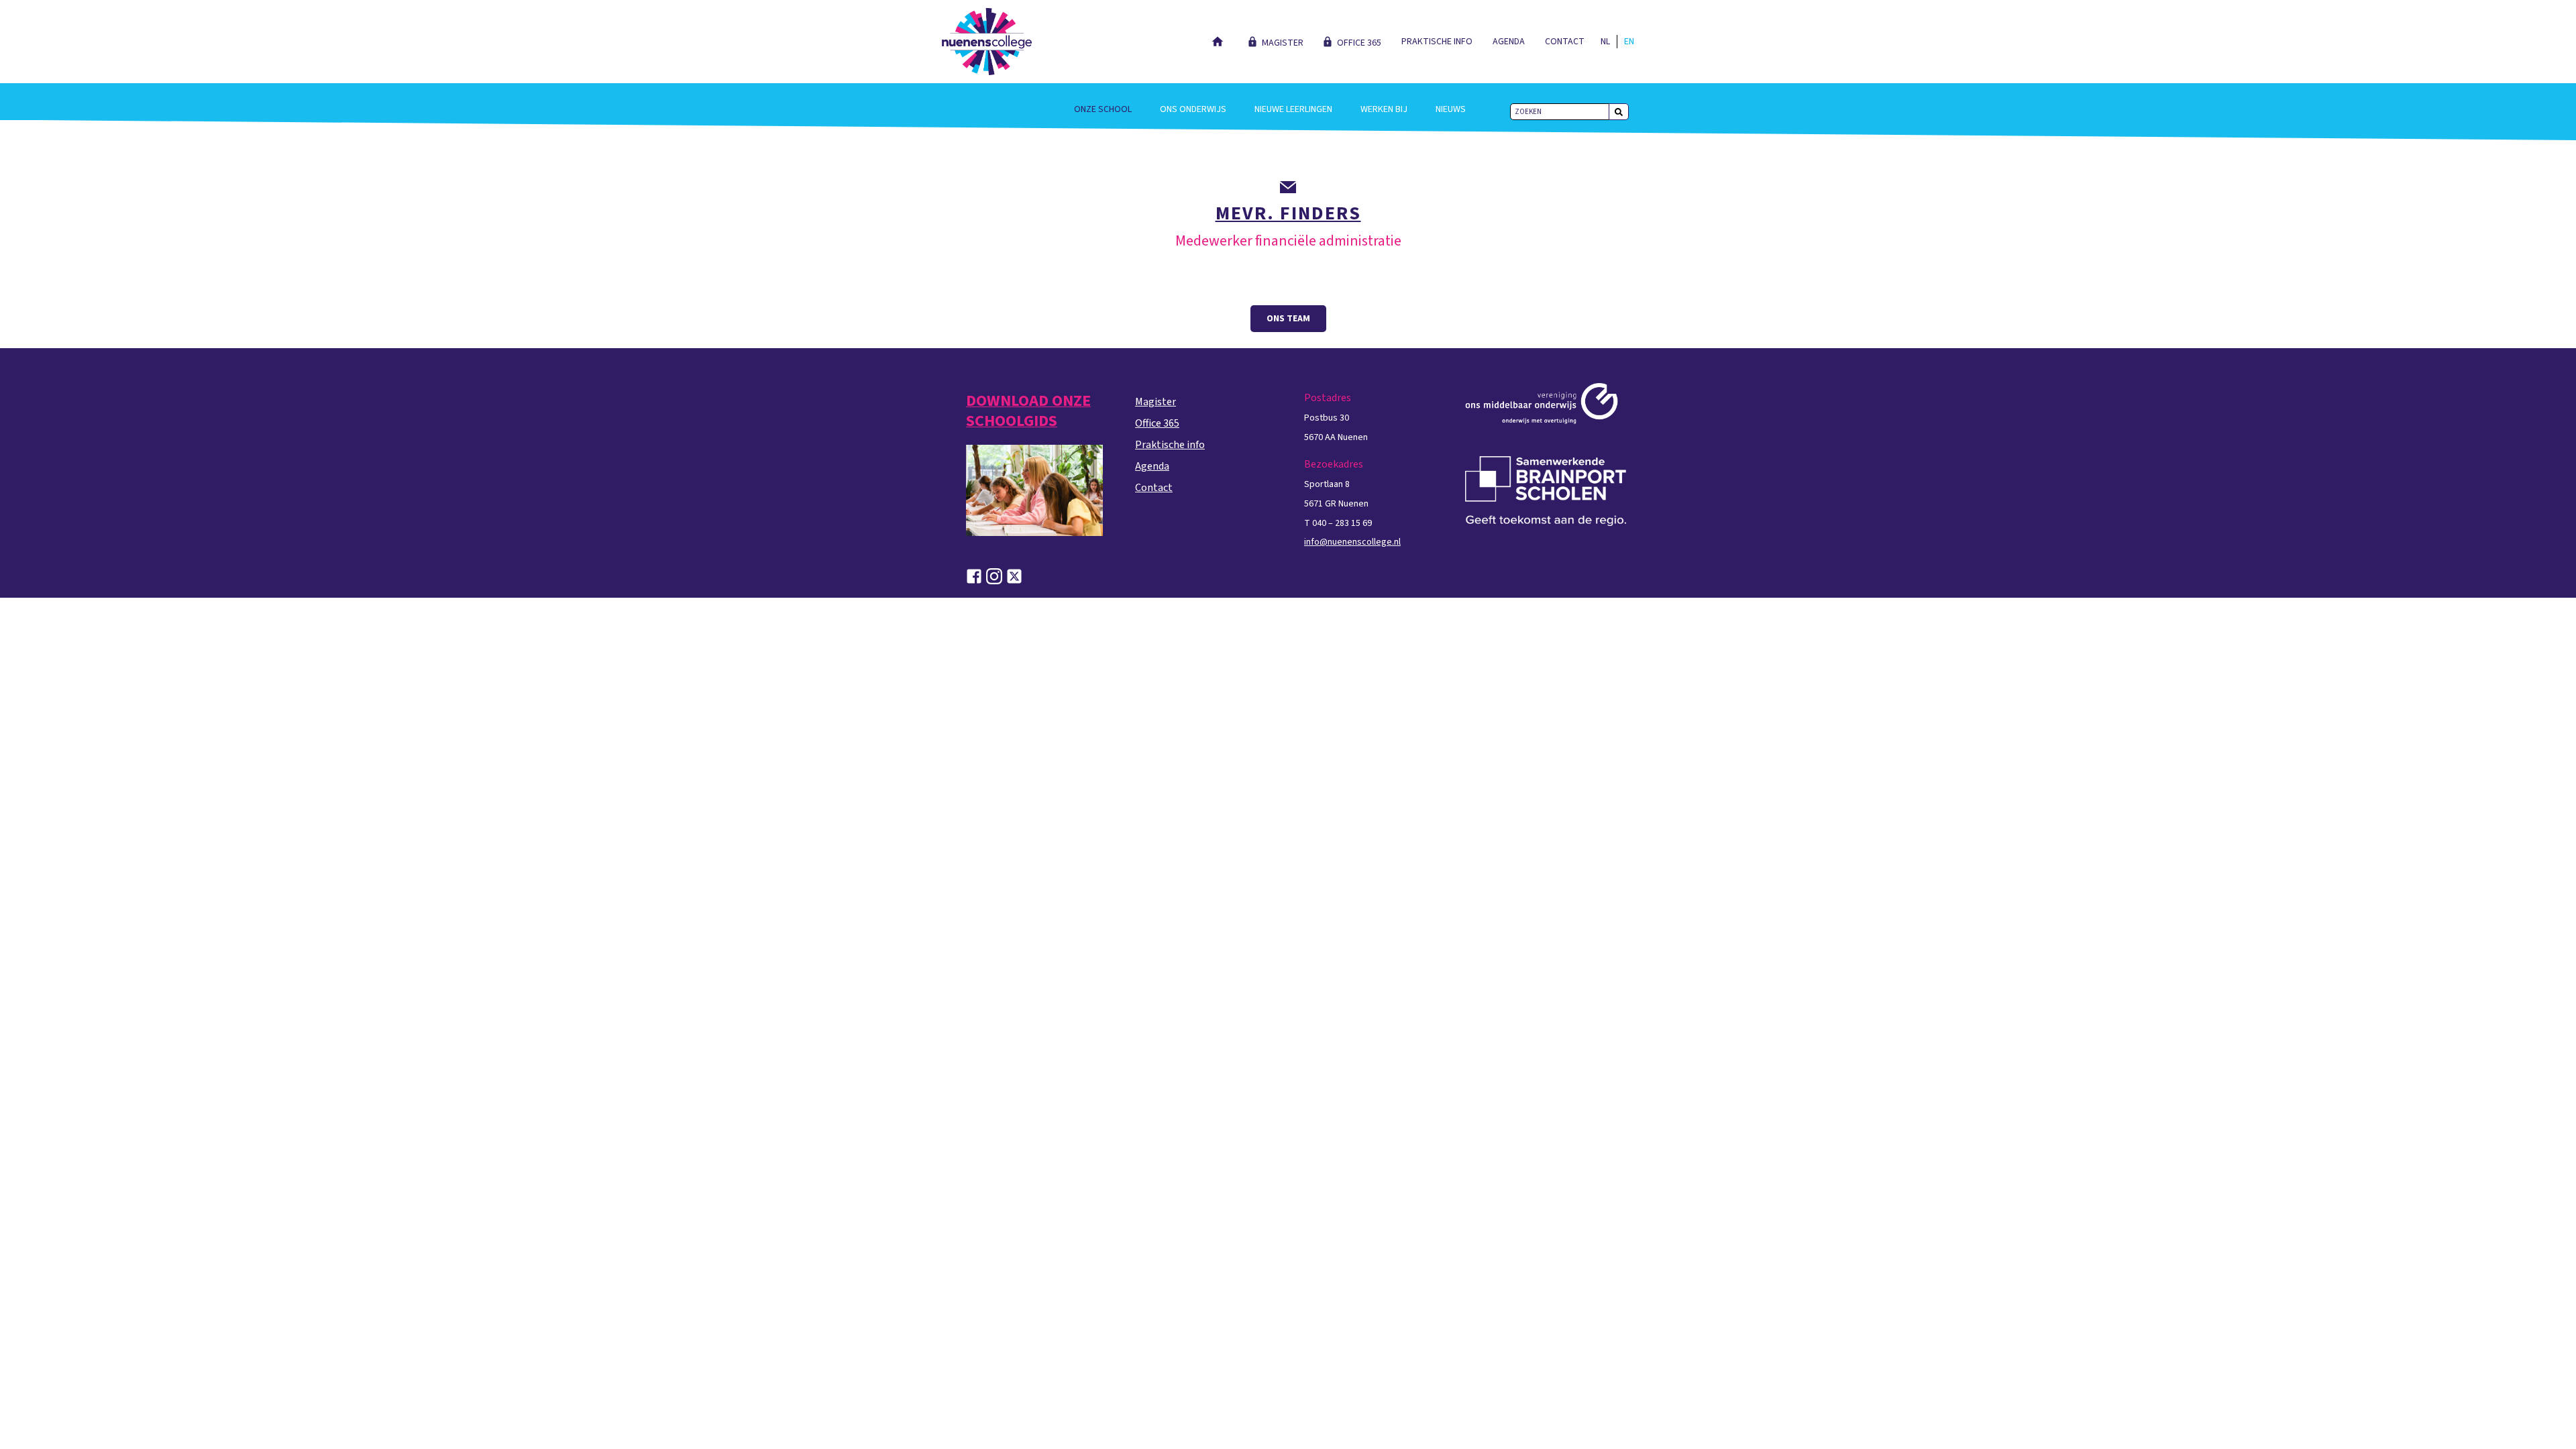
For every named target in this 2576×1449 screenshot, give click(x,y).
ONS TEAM (1288, 319)
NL (1605, 42)
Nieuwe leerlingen (1293, 109)
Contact (1565, 42)
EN (1629, 42)
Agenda (1509, 42)
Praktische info (1437, 42)
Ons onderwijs (1193, 109)
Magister (1283, 43)
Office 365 (1359, 43)
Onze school (1103, 109)
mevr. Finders (1288, 213)
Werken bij (1384, 109)
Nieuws (1451, 109)
